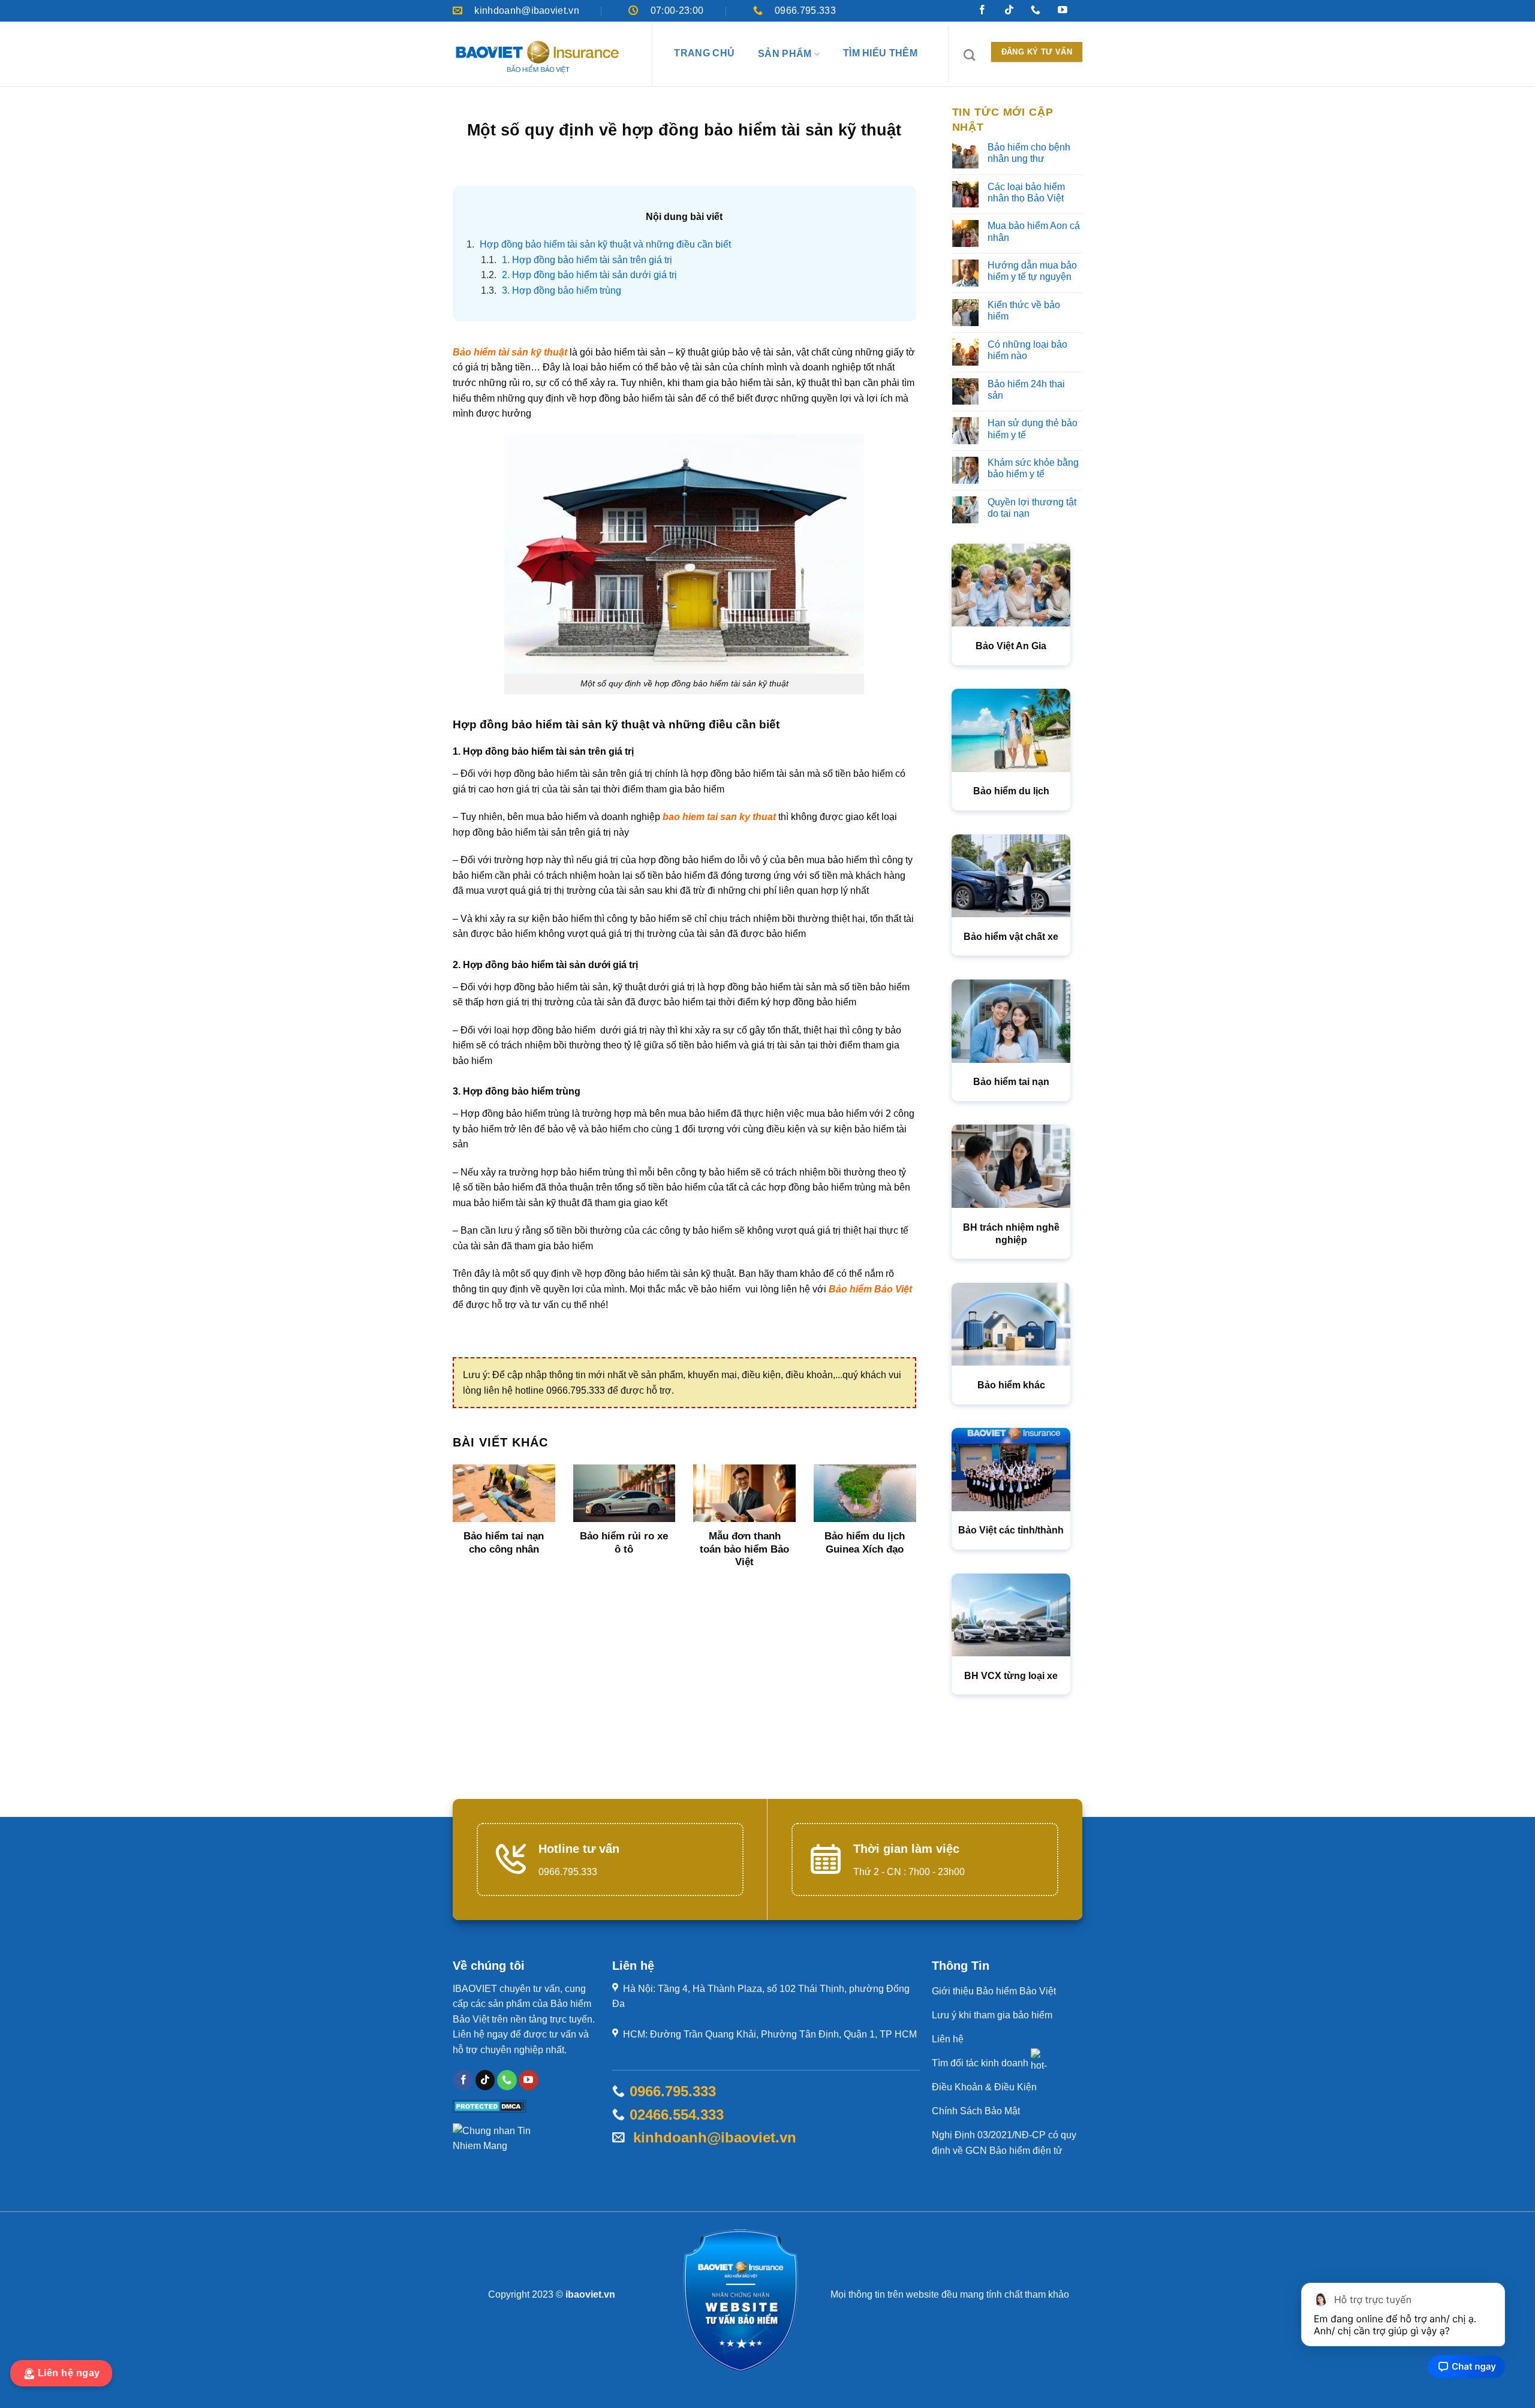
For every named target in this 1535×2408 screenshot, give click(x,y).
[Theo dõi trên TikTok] (1009, 11)
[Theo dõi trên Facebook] (982, 11)
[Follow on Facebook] (463, 2080)
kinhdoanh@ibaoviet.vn (711, 2137)
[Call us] (507, 2080)
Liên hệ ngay (71, 2373)
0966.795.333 (673, 2091)
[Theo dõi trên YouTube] (1063, 11)
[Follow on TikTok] (485, 2080)
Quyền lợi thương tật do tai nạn (1032, 508)
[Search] (969, 55)
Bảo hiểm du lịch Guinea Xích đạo (865, 1543)
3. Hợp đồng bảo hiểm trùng (551, 290)
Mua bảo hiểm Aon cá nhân (1034, 231)
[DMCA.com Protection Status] (490, 2106)
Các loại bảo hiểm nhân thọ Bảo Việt (1026, 192)
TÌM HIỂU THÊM (880, 53)
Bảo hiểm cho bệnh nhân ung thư (1029, 153)
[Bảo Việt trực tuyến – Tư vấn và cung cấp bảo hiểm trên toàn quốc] (537, 57)
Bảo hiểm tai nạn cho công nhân (504, 1543)
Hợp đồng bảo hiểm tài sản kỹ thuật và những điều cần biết (599, 244)
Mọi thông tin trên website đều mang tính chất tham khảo (950, 2294)
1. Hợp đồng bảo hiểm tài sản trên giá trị (577, 260)
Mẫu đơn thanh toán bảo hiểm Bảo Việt (744, 1549)
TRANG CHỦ (704, 53)
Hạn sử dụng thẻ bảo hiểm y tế (1033, 429)
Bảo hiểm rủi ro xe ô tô (624, 1543)
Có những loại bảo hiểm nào (1027, 350)
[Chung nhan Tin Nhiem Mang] (498, 2143)
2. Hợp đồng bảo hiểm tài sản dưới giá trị (579, 275)
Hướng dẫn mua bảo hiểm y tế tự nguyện (1032, 271)
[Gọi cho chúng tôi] (1036, 11)
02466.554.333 (677, 2115)
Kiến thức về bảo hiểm (1024, 311)
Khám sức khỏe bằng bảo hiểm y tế (1033, 468)
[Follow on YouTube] (529, 2080)
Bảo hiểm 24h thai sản (1026, 390)
